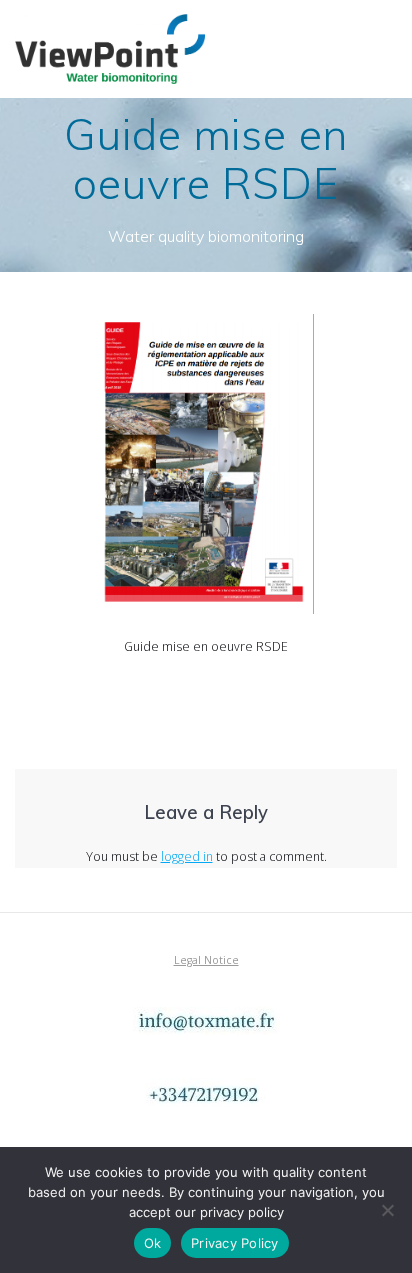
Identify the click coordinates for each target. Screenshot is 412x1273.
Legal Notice (206, 960)
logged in (187, 856)
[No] (387, 1210)
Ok (153, 1243)
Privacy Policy (235, 1243)
